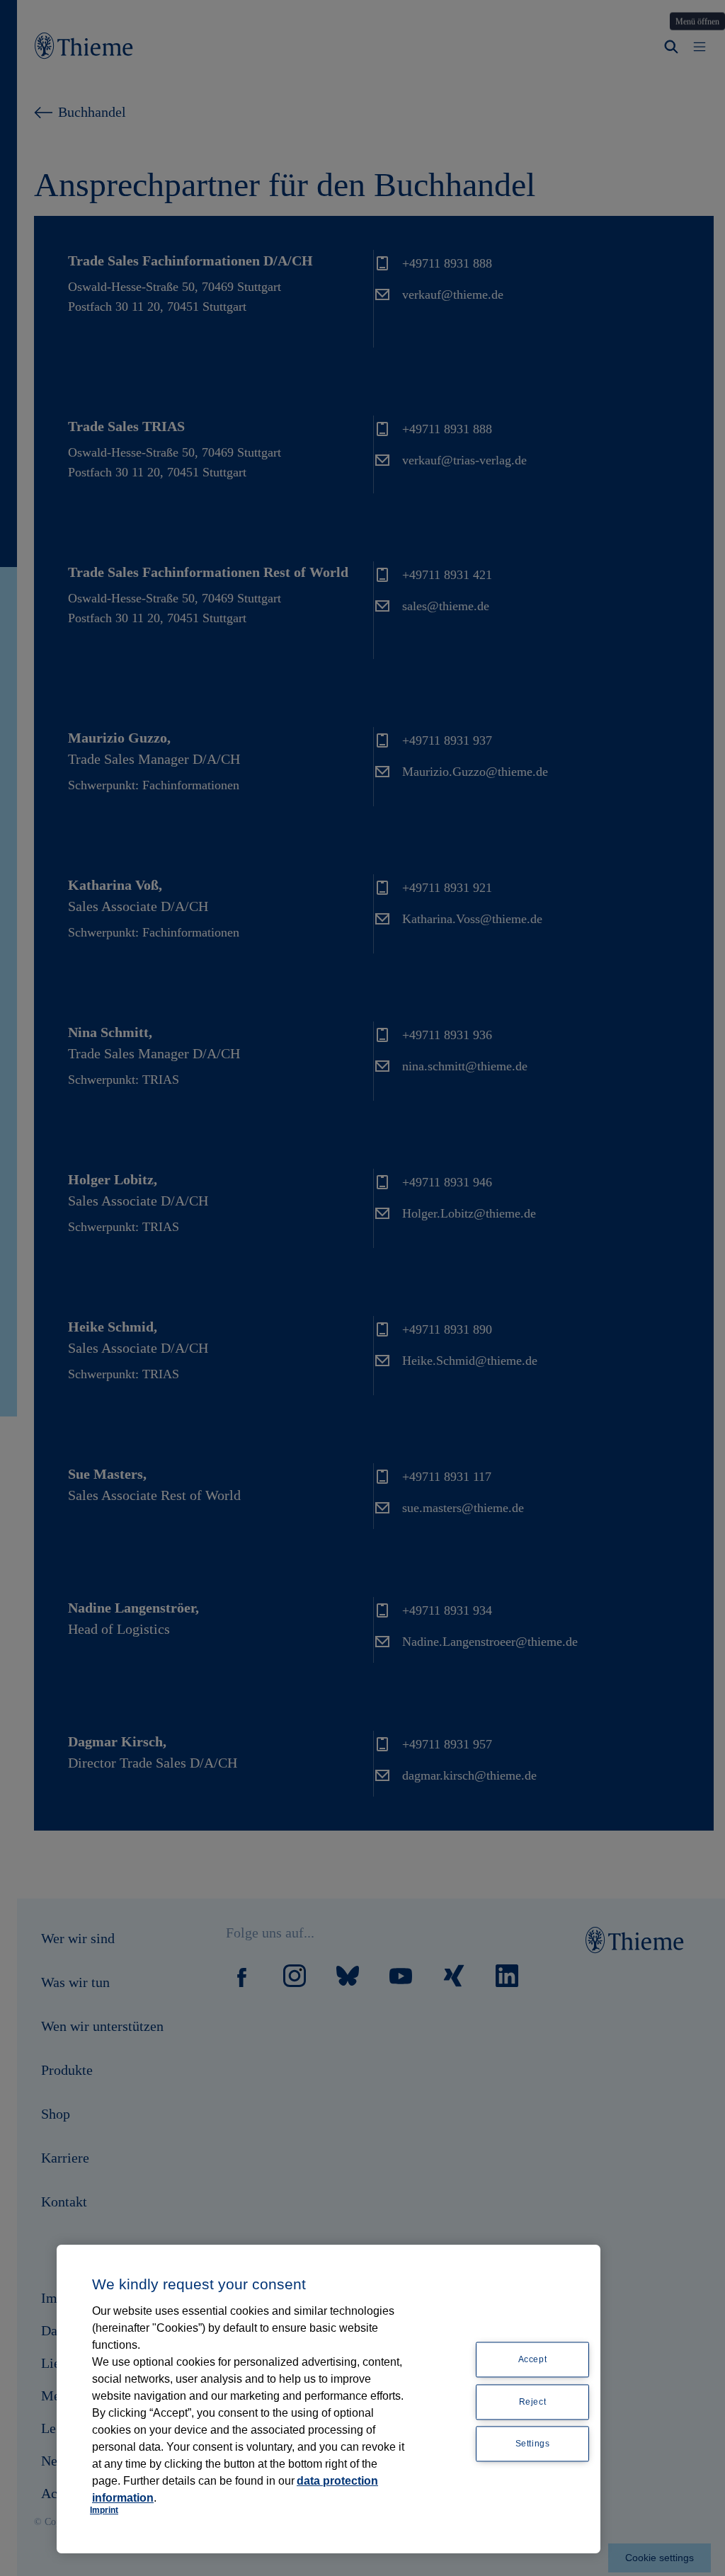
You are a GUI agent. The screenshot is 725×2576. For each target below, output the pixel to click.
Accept (533, 2359)
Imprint (104, 2510)
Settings (533, 2444)
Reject (533, 2402)
